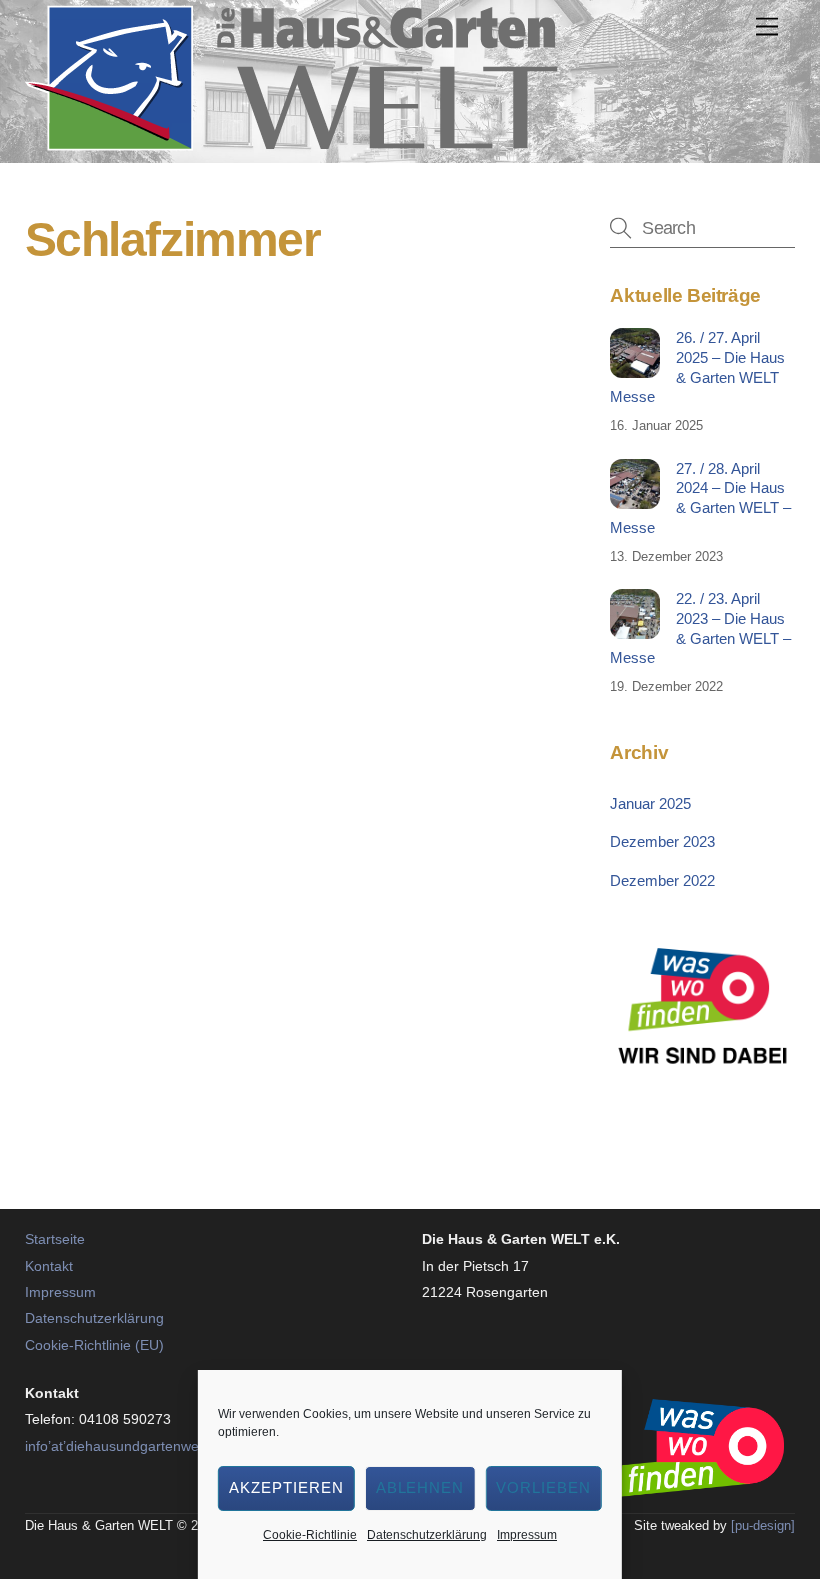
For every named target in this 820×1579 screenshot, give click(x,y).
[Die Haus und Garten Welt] (291, 142)
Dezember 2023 (662, 841)
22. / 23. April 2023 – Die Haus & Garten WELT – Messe (700, 628)
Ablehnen (420, 1487)
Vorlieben (543, 1487)
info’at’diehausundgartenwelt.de (125, 1446)
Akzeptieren (286, 1487)
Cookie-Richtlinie (310, 1535)
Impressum (527, 1535)
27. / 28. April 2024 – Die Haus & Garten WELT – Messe (700, 498)
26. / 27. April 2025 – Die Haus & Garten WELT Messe (697, 367)
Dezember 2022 (662, 880)
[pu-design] (763, 1525)
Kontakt (49, 1266)
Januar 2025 (650, 803)
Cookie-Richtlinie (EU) (94, 1345)
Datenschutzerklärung (427, 1535)
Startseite (55, 1239)
